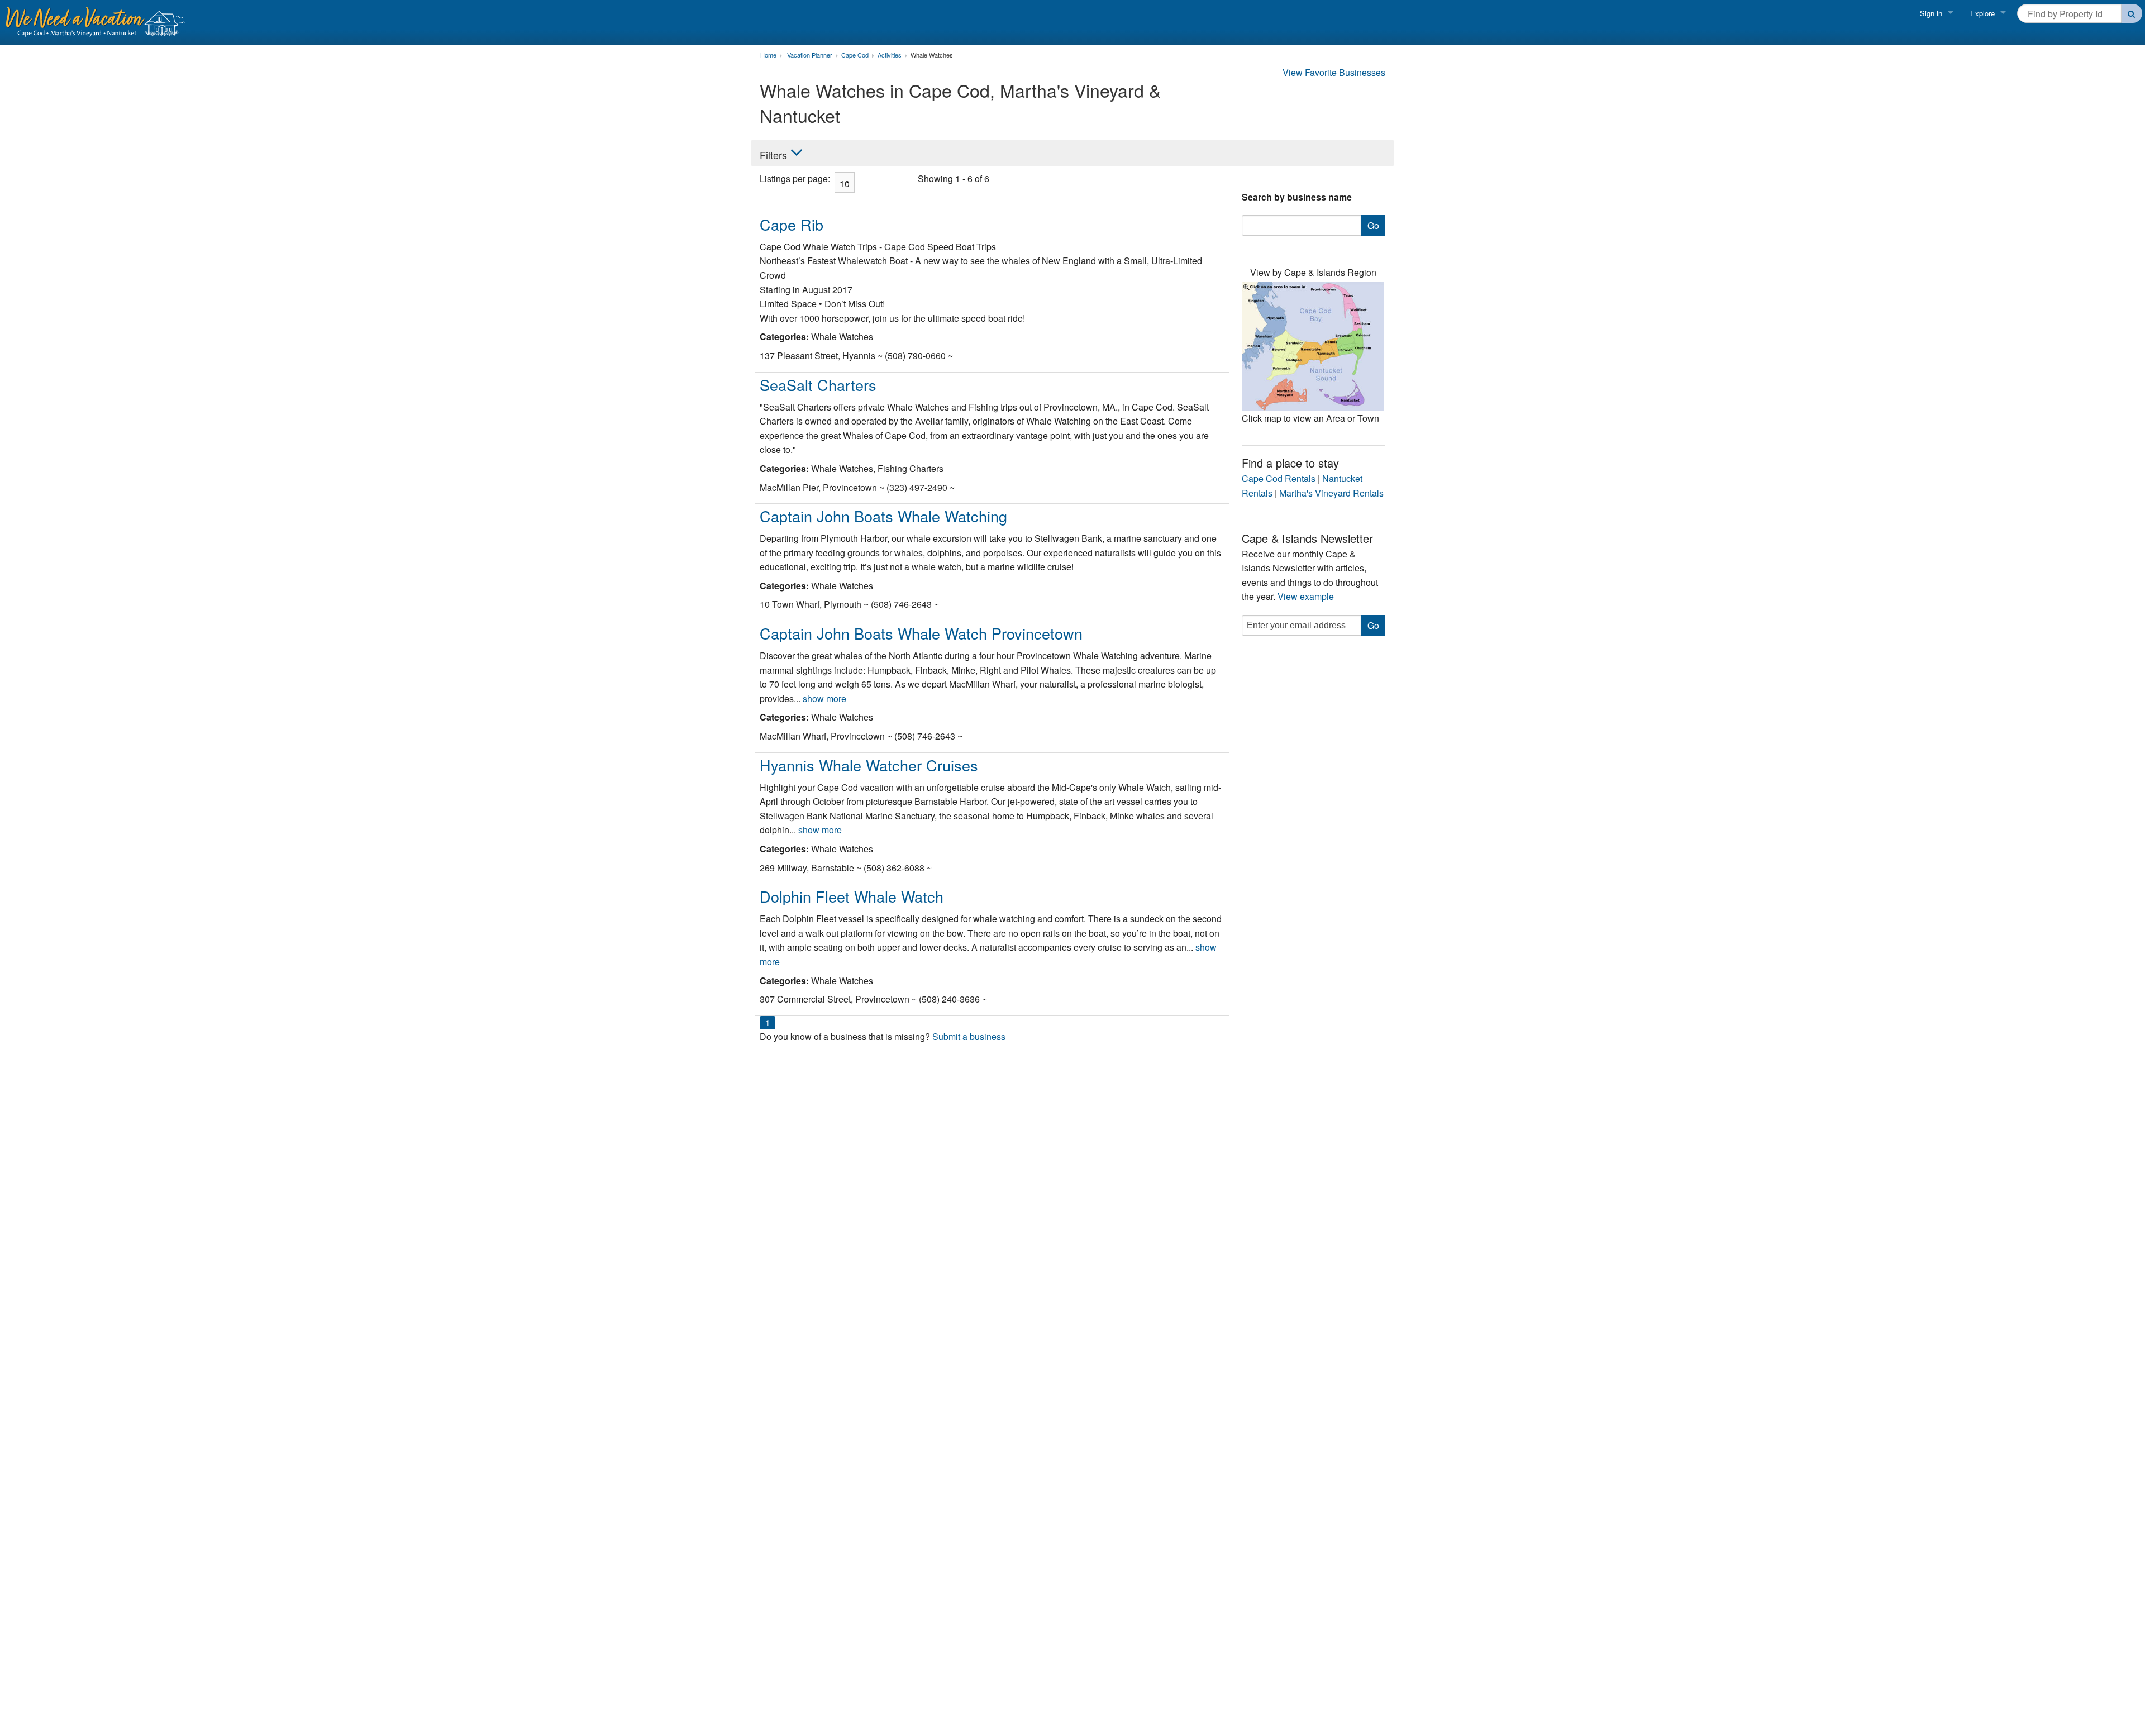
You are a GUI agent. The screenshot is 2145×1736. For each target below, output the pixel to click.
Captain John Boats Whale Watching (883, 516)
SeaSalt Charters (818, 385)
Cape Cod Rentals (1279, 478)
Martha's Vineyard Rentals (1331, 493)
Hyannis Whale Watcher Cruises (869, 765)
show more (824, 698)
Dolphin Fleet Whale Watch (852, 896)
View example (1306, 596)
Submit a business (969, 1036)
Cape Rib (792, 224)
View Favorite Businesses (1334, 72)
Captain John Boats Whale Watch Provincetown (921, 633)
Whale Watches (932, 55)
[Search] (2132, 13)
